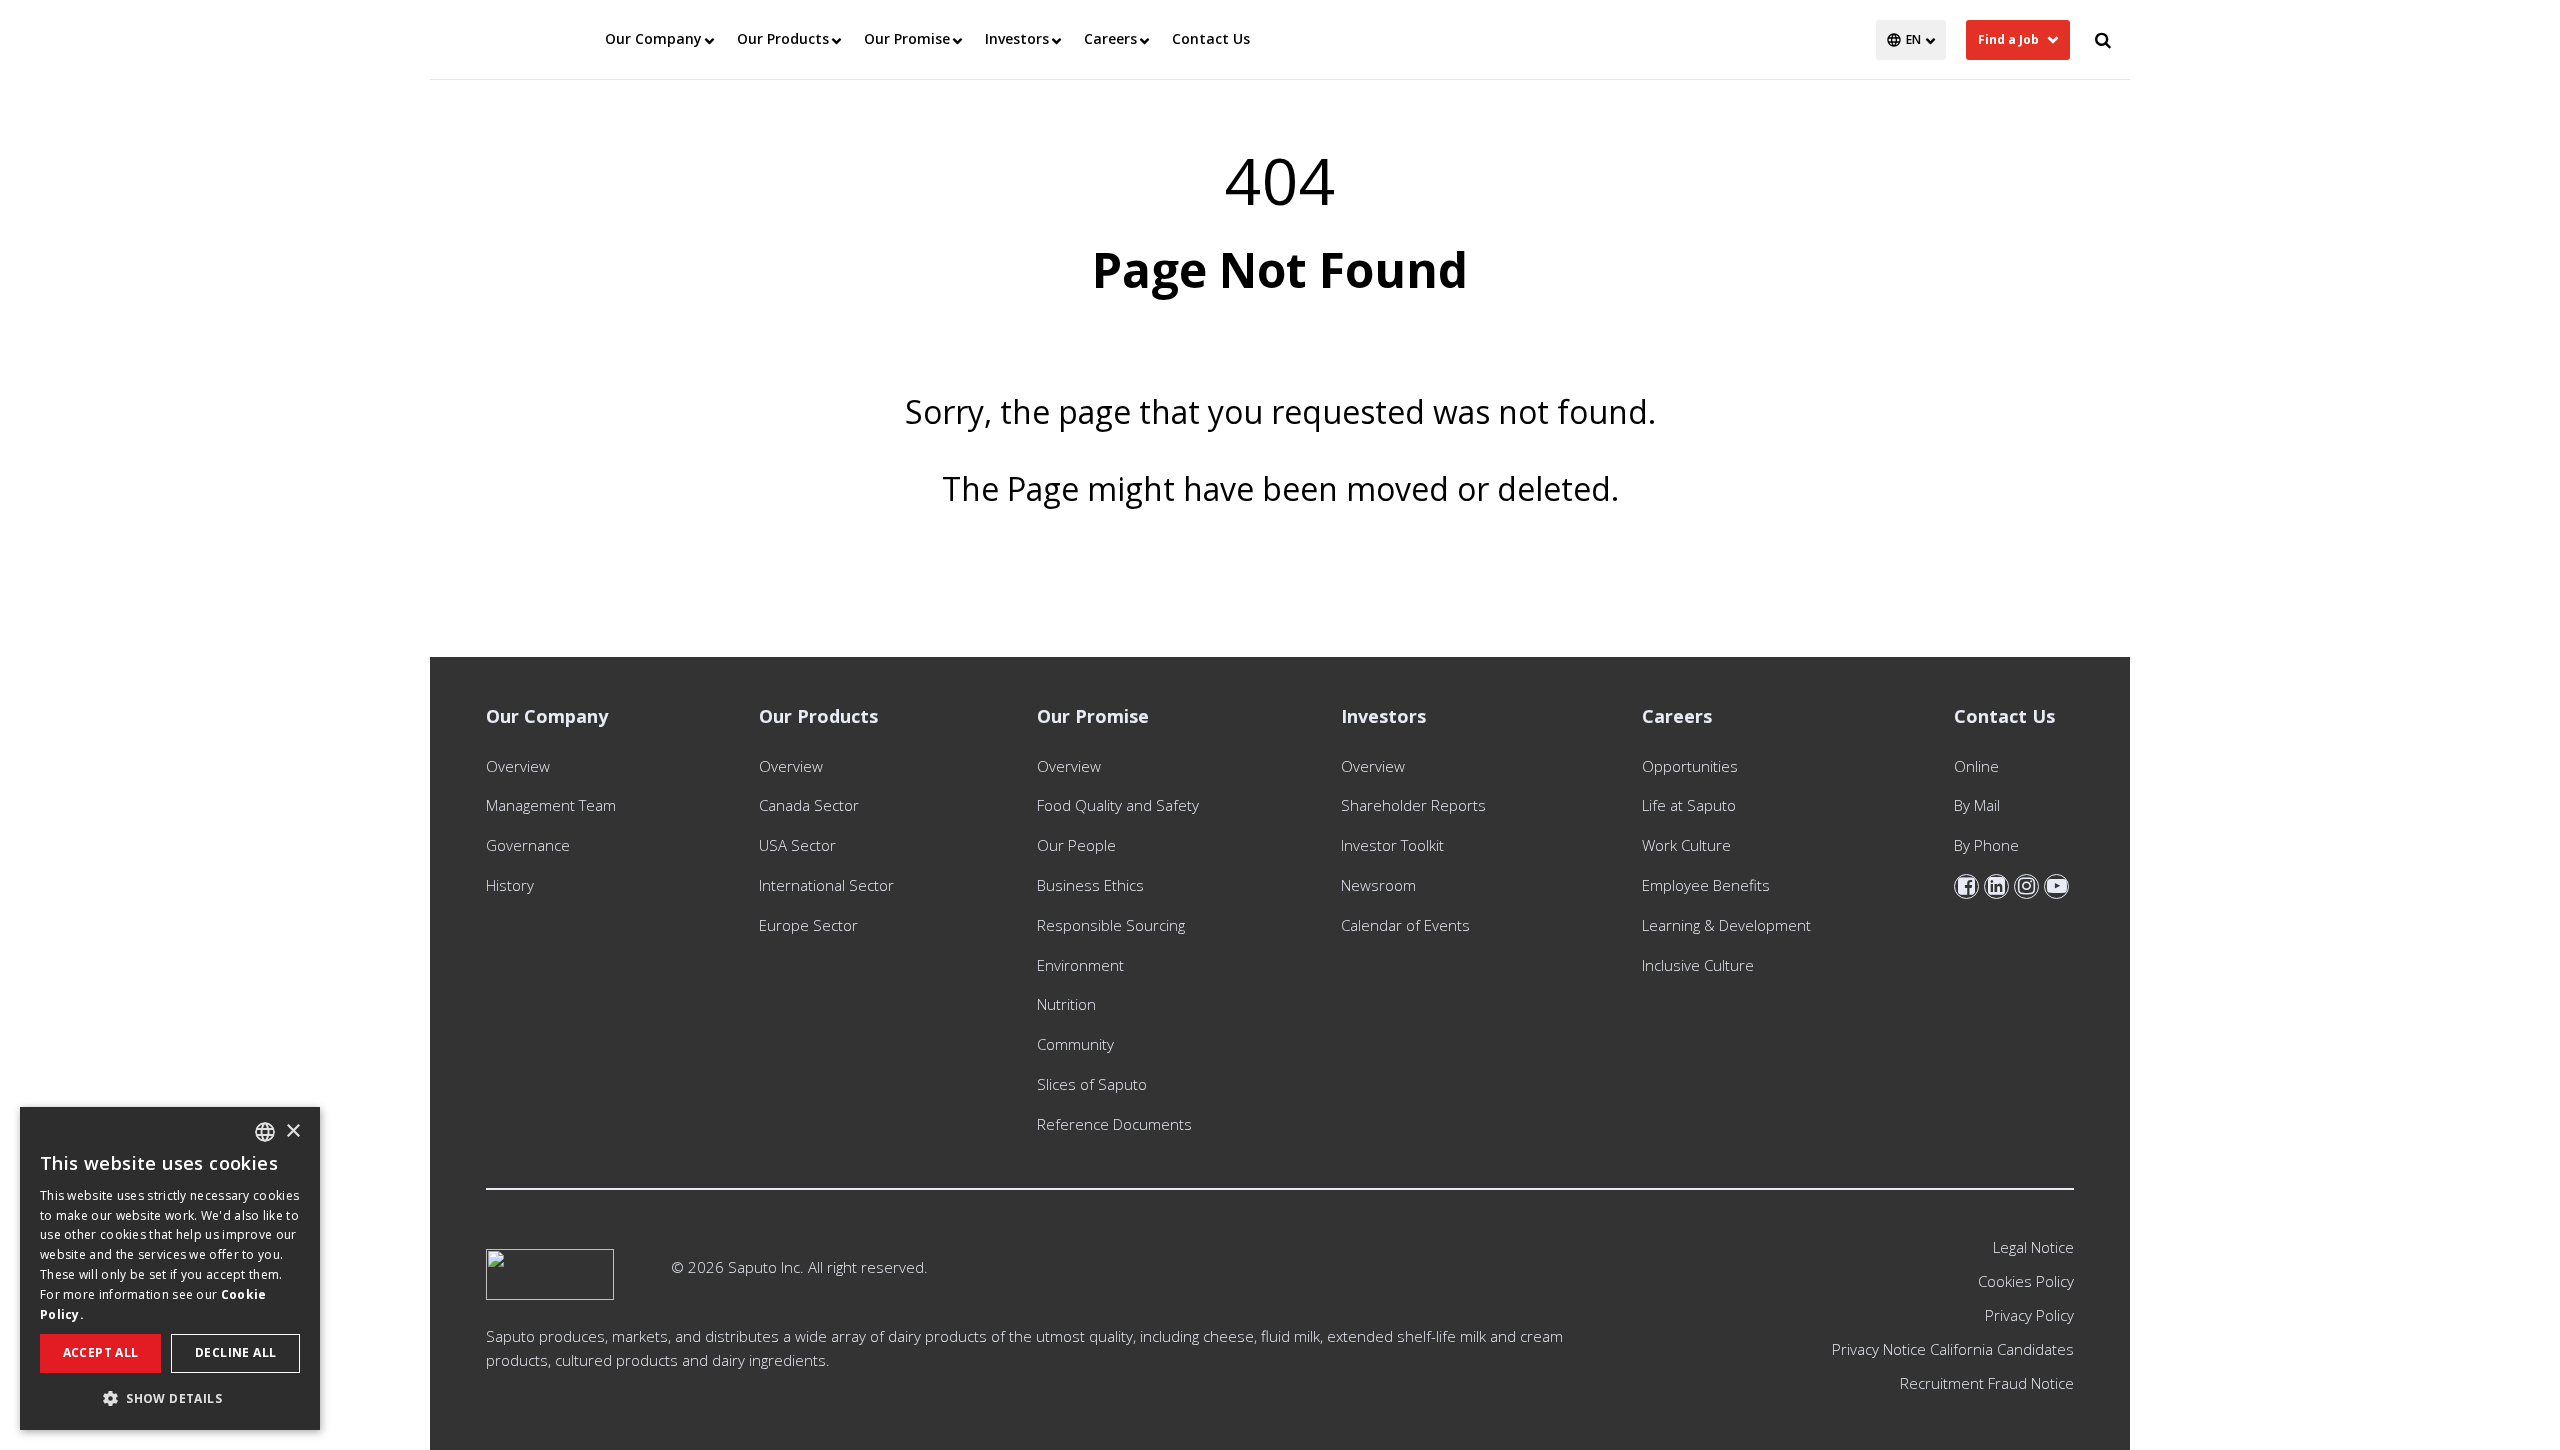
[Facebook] (1966, 886)
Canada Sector (809, 805)
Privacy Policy (2029, 1315)
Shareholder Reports (1417, 805)
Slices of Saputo (1092, 1084)
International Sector (826, 885)
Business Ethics (1090, 885)
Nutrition (1066, 1004)
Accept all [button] (101, 1352)
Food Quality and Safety (1118, 805)
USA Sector (797, 845)
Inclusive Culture (1698, 965)
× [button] (292, 1131)
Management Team (551, 805)
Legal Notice (2033, 1247)
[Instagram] (2026, 886)
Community (1075, 1044)
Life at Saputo (1689, 805)
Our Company (653, 38)
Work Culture (1686, 845)
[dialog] (170, 1268)
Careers (1110, 38)
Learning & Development (1726, 925)
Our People (1076, 845)
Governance (528, 845)
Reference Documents (1114, 1124)
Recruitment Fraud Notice (1987, 1383)
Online (1976, 766)
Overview (518, 766)
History (510, 885)
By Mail (1977, 805)
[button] (170, 1398)
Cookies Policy (2026, 1281)
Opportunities (1690, 766)
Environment (1080, 965)
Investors (1017, 38)
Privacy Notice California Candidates (1953, 1349)
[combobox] (265, 1132)
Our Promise (907, 38)
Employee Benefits (1706, 885)
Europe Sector (808, 925)
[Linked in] (1996, 886)
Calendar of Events (1405, 925)
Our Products (783, 38)
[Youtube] (2056, 886)
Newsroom (1378, 885)
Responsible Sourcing (1111, 925)
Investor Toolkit (1392, 845)
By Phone (1986, 845)
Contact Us (1211, 38)
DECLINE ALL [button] (235, 1352)
